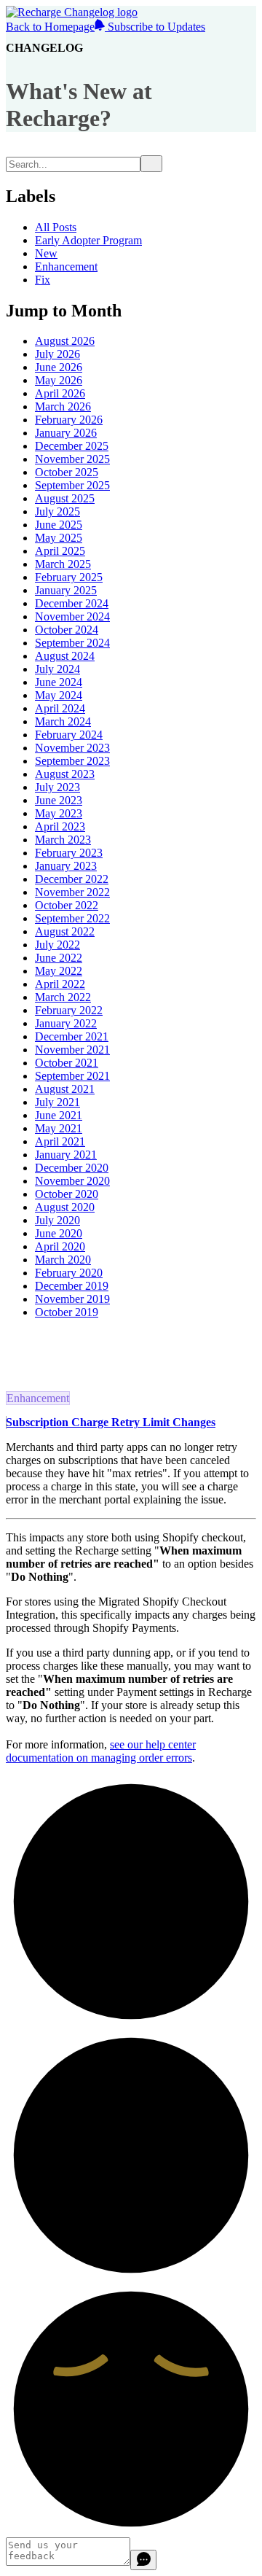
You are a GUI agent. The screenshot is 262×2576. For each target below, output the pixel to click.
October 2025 (67, 472)
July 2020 (57, 1220)
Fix (43, 280)
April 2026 (60, 393)
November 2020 (72, 1181)
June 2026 (59, 367)
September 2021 (72, 1076)
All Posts (56, 227)
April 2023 (60, 826)
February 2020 (69, 1273)
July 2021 (57, 1102)
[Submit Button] (151, 164)
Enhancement (66, 266)
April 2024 (60, 708)
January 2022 (66, 1023)
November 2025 (72, 459)
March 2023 (63, 840)
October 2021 (67, 1063)
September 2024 (72, 643)
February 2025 (69, 577)
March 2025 (63, 564)
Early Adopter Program (88, 240)
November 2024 (72, 616)
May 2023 (59, 813)
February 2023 (69, 853)
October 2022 (67, 905)
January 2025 (66, 590)
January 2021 (66, 1155)
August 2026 (65, 341)
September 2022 (72, 918)
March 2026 (63, 406)
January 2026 (66, 433)
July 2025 (57, 511)
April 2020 (60, 1246)
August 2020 (65, 1207)
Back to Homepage (50, 27)
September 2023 (72, 761)
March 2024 (63, 721)
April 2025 (60, 551)
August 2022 (65, 931)
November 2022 (72, 892)
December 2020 (72, 1168)
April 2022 (60, 984)
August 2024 (65, 656)
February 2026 (69, 420)
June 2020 (59, 1233)
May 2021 (59, 1128)
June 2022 (59, 958)
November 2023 (72, 748)
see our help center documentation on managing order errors (101, 1751)
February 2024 (69, 735)
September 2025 (72, 485)
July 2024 (57, 669)
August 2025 (65, 498)
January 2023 (66, 866)
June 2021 (59, 1115)
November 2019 (72, 1299)
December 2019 (72, 1286)
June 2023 (59, 800)
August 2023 (65, 774)
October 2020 (67, 1194)
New (46, 253)
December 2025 (72, 446)
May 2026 (59, 380)
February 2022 (69, 1010)
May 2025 (59, 538)
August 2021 (65, 1089)
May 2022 (59, 971)
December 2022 (72, 879)
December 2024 (72, 603)
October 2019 (67, 1312)
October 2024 (67, 630)
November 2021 (72, 1050)
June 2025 (59, 525)
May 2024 (59, 695)
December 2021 (72, 1036)
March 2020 (63, 1260)
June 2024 (59, 682)
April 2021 (60, 1141)
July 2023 (57, 787)
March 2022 (63, 997)
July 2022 (57, 945)
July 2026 (57, 354)
